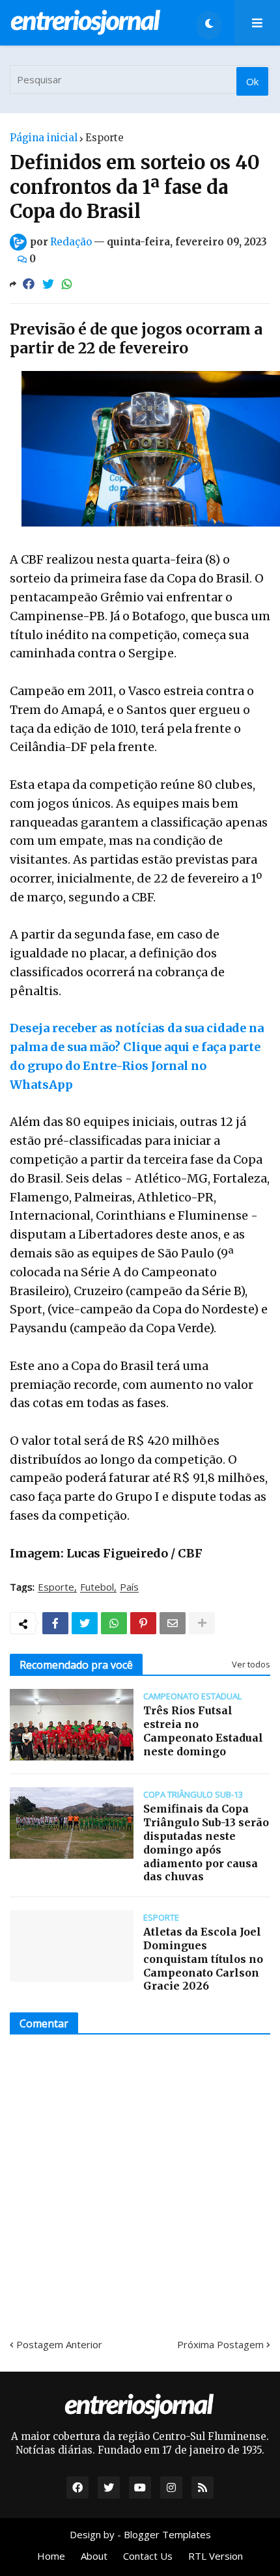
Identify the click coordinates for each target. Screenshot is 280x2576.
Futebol (97, 1587)
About (94, 2556)
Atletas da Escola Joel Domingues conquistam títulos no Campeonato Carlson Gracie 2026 (203, 1959)
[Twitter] (48, 284)
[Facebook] (29, 284)
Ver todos (251, 1664)
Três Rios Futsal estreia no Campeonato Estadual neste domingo (203, 1731)
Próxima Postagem (220, 2344)
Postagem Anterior (59, 2344)
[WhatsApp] (67, 284)
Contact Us (148, 2556)
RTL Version (216, 2556)
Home (51, 2556)
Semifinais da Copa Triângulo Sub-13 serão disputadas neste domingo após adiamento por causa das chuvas (206, 1843)
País (129, 1587)
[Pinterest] (143, 1623)
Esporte (105, 138)
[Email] (173, 1623)
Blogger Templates (167, 2534)
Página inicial (44, 138)
